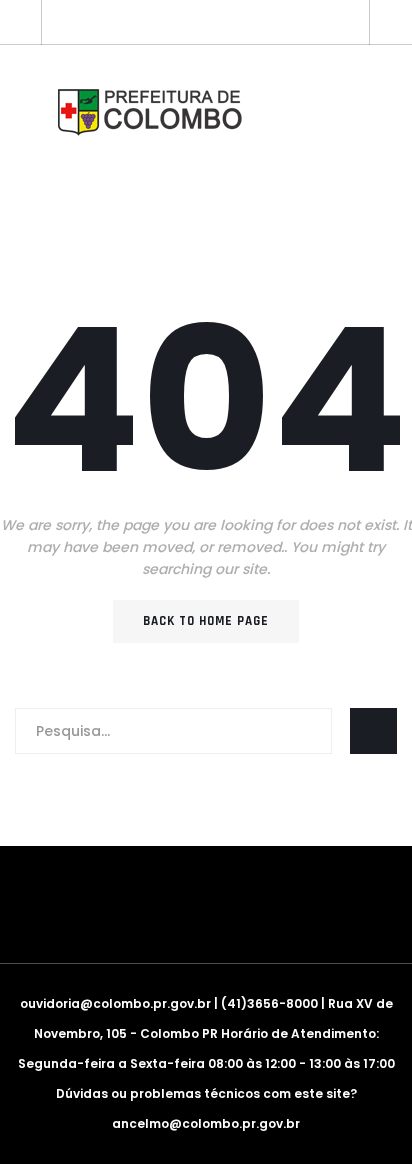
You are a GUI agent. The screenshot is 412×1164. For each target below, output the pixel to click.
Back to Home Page (206, 621)
